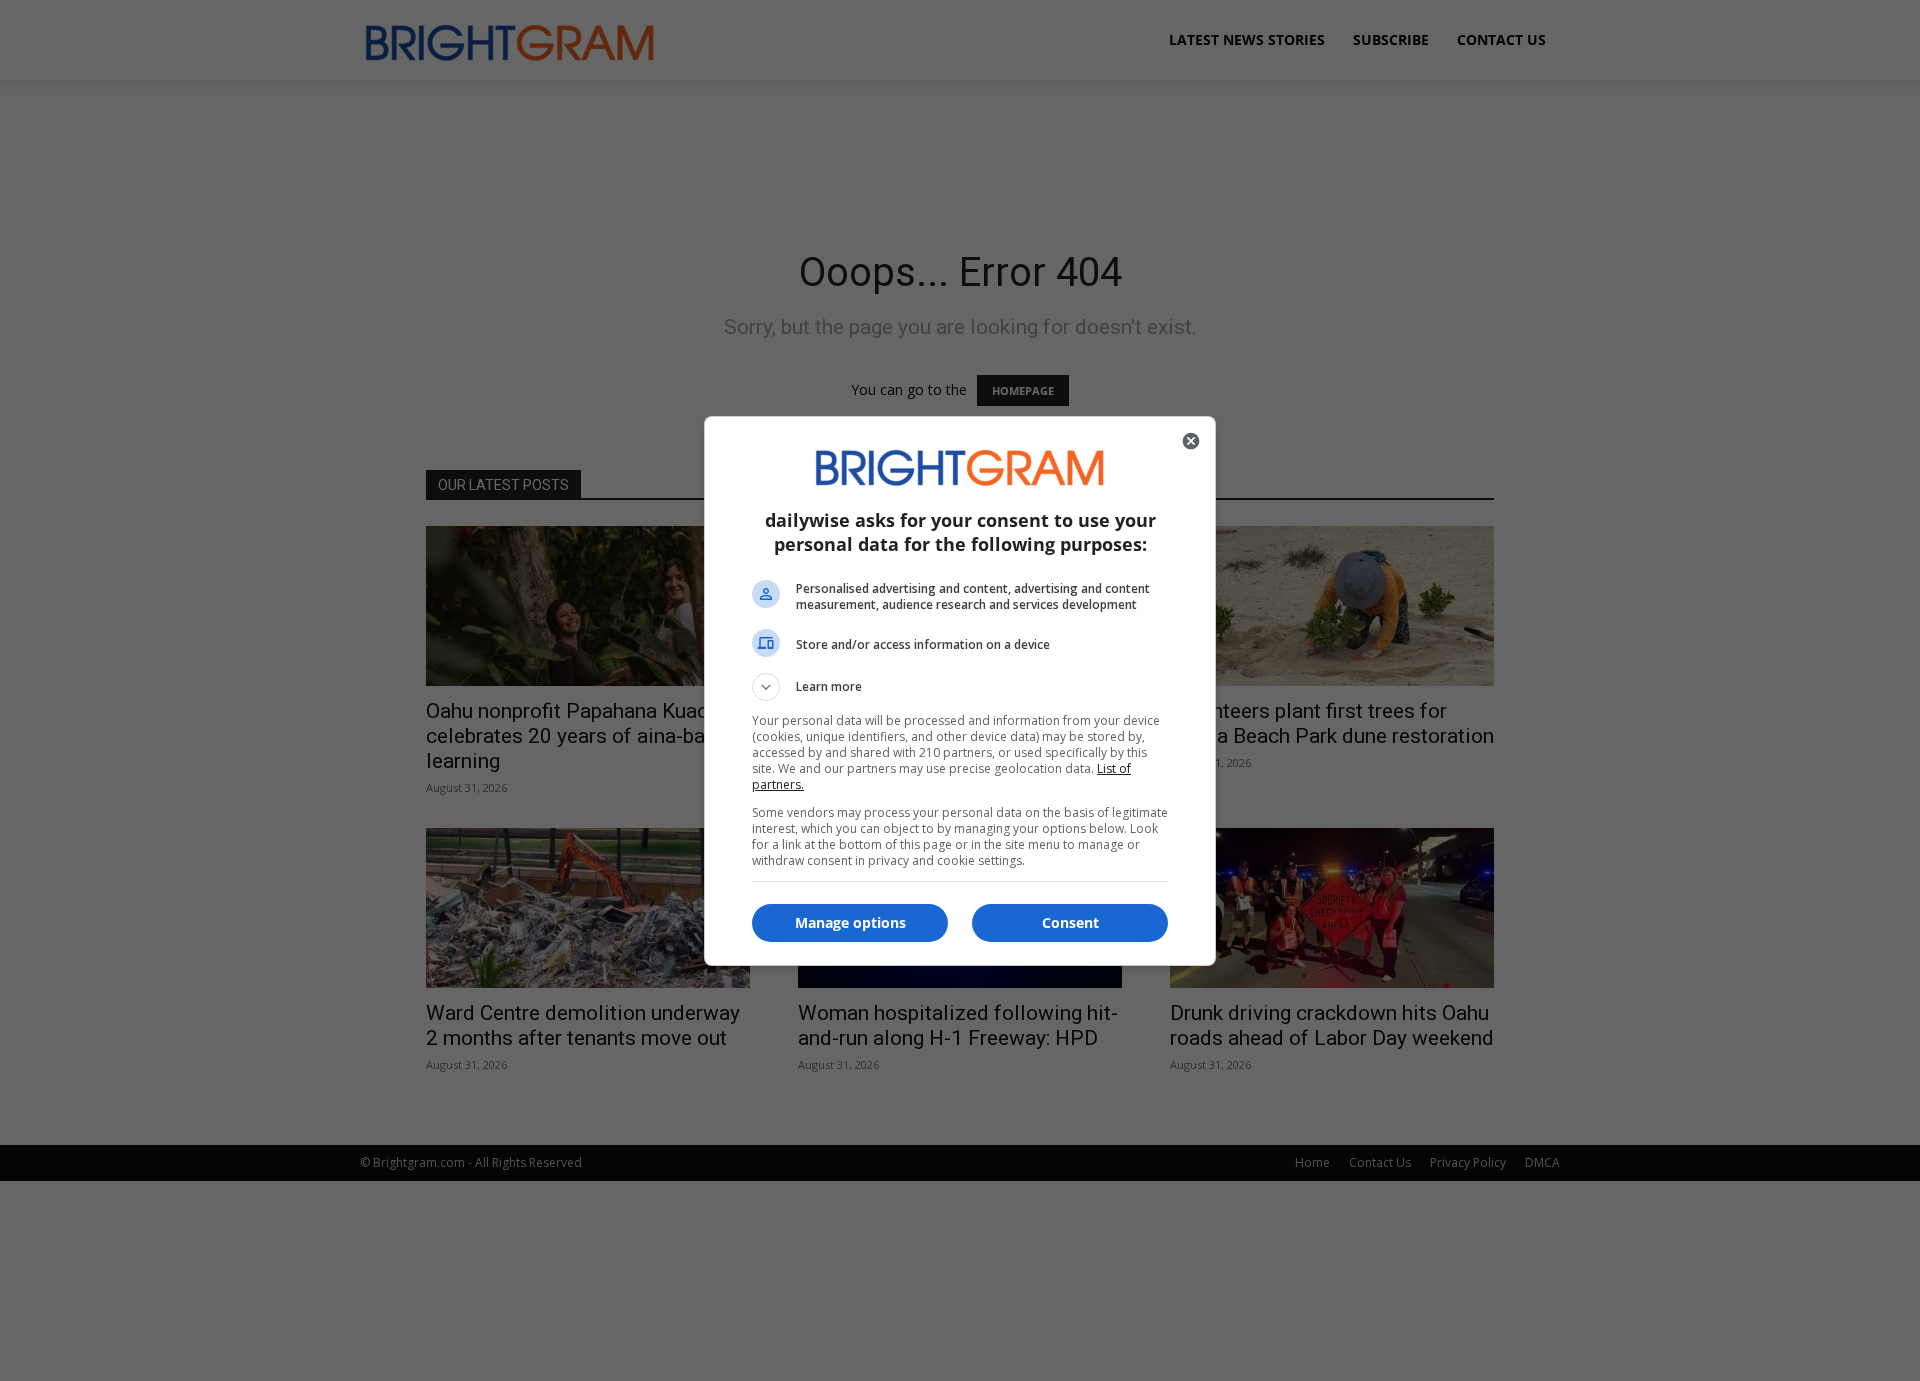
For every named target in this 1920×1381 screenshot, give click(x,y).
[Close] (1191, 441)
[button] (960, 687)
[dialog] (960, 691)
